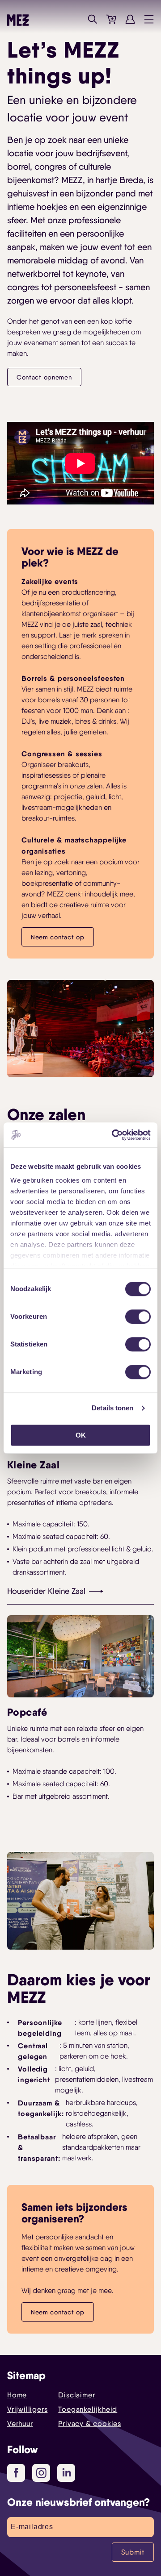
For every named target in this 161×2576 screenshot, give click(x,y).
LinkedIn (66, 2473)
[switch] (138, 1317)
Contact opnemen (44, 377)
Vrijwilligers (27, 2409)
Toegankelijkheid (88, 2409)
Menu (149, 19)
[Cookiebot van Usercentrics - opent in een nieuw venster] (114, 1135)
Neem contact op (58, 937)
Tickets (111, 19)
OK (81, 1435)
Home (17, 2395)
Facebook (16, 2473)
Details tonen (112, 1408)
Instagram (41, 2473)
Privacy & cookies (90, 2424)
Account (130, 19)
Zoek (93, 19)
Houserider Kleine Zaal (46, 1591)
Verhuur (20, 2424)
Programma (74, 19)
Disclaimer (76, 2395)
